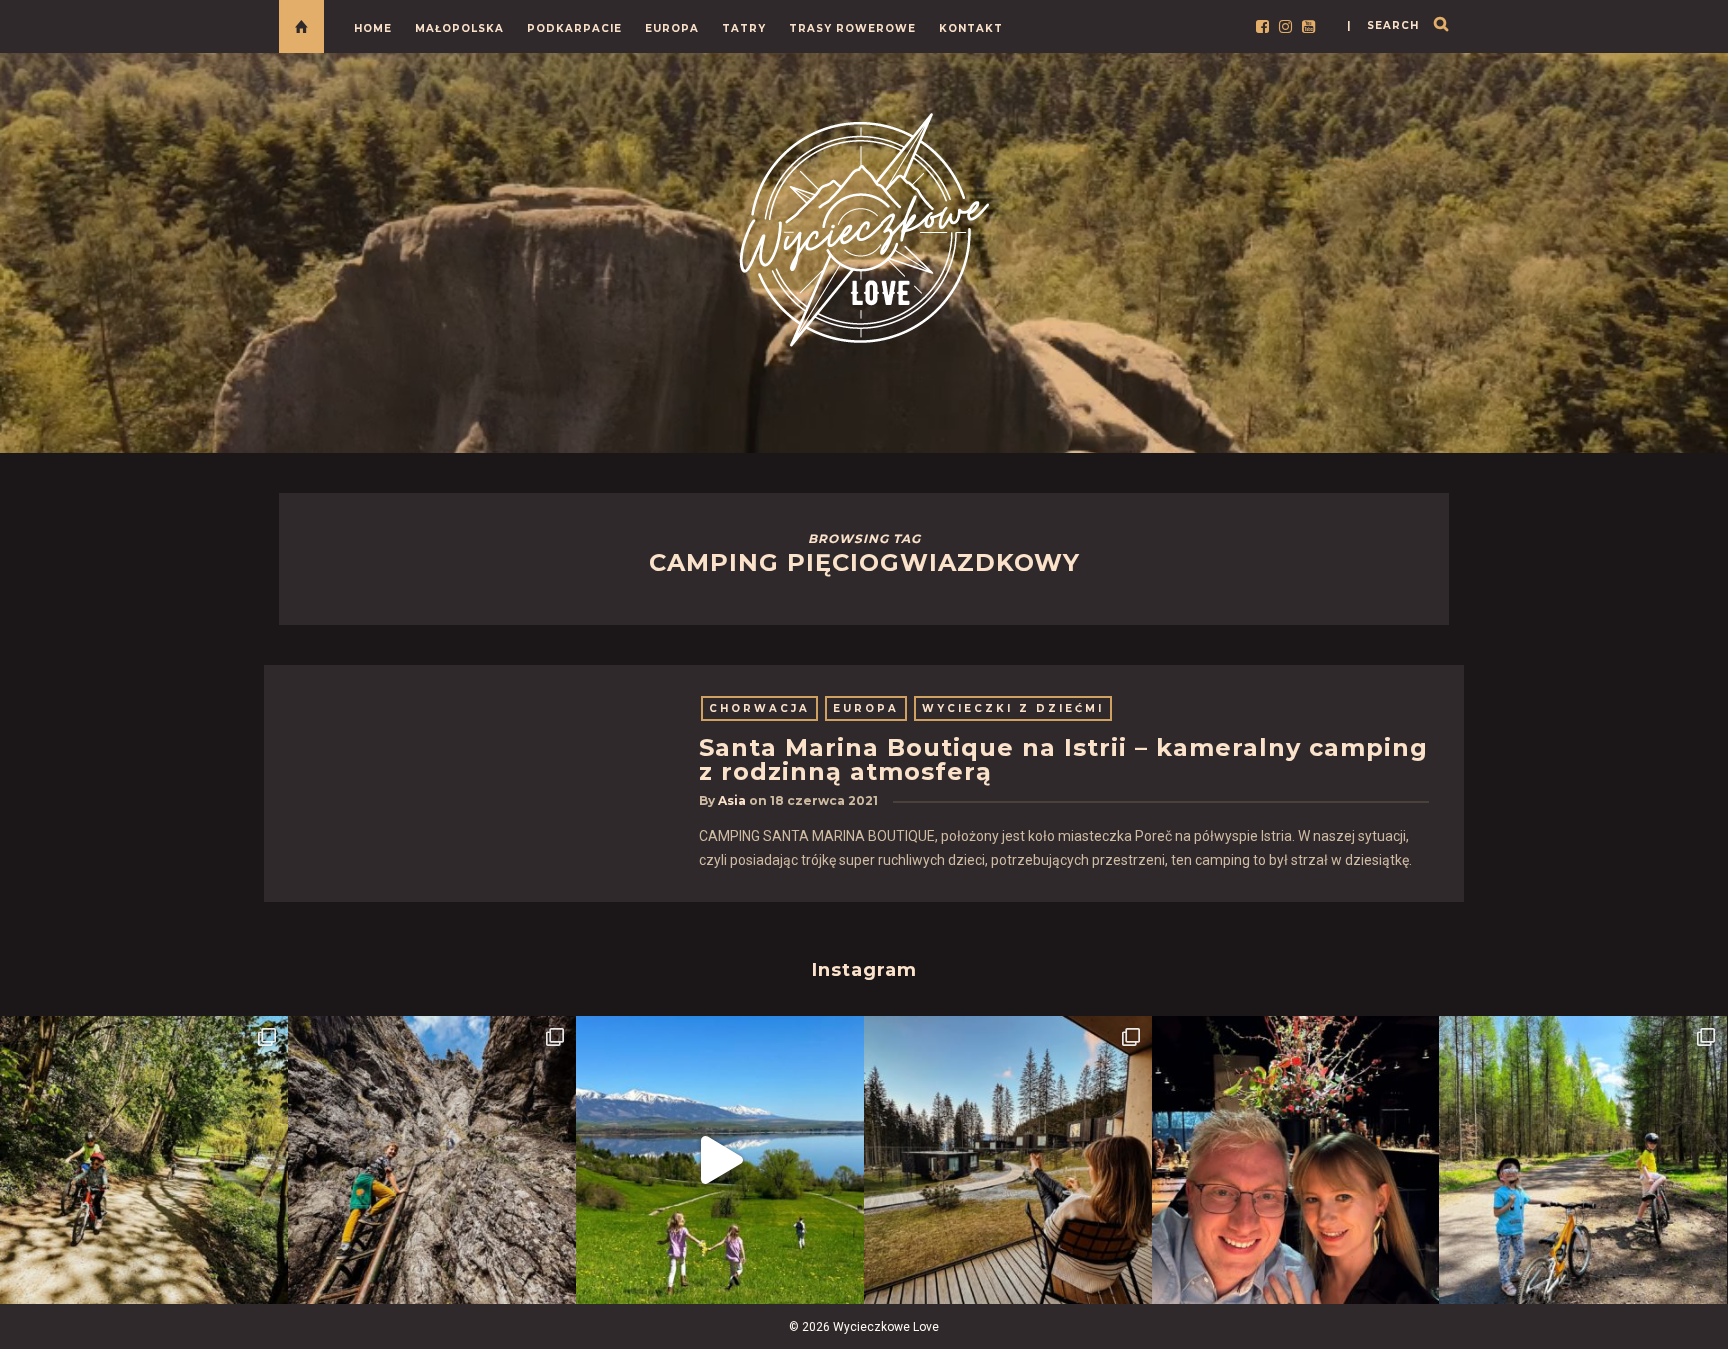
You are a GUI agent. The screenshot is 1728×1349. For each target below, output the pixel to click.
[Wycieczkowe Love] (864, 226)
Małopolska (459, 28)
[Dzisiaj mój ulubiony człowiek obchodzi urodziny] (1296, 1160)
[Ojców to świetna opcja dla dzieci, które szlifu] (144, 1160)
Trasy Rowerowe (852, 28)
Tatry (744, 28)
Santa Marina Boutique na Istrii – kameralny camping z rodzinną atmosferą (1063, 759)
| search (1383, 25)
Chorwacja (759, 708)
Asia (732, 800)
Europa (672, 28)
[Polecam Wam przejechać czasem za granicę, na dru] (432, 1160)
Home (373, 28)
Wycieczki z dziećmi (1013, 708)
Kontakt (971, 28)
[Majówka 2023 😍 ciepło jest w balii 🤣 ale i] (1008, 1160)
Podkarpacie (574, 28)
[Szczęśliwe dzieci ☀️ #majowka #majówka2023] (720, 1160)
